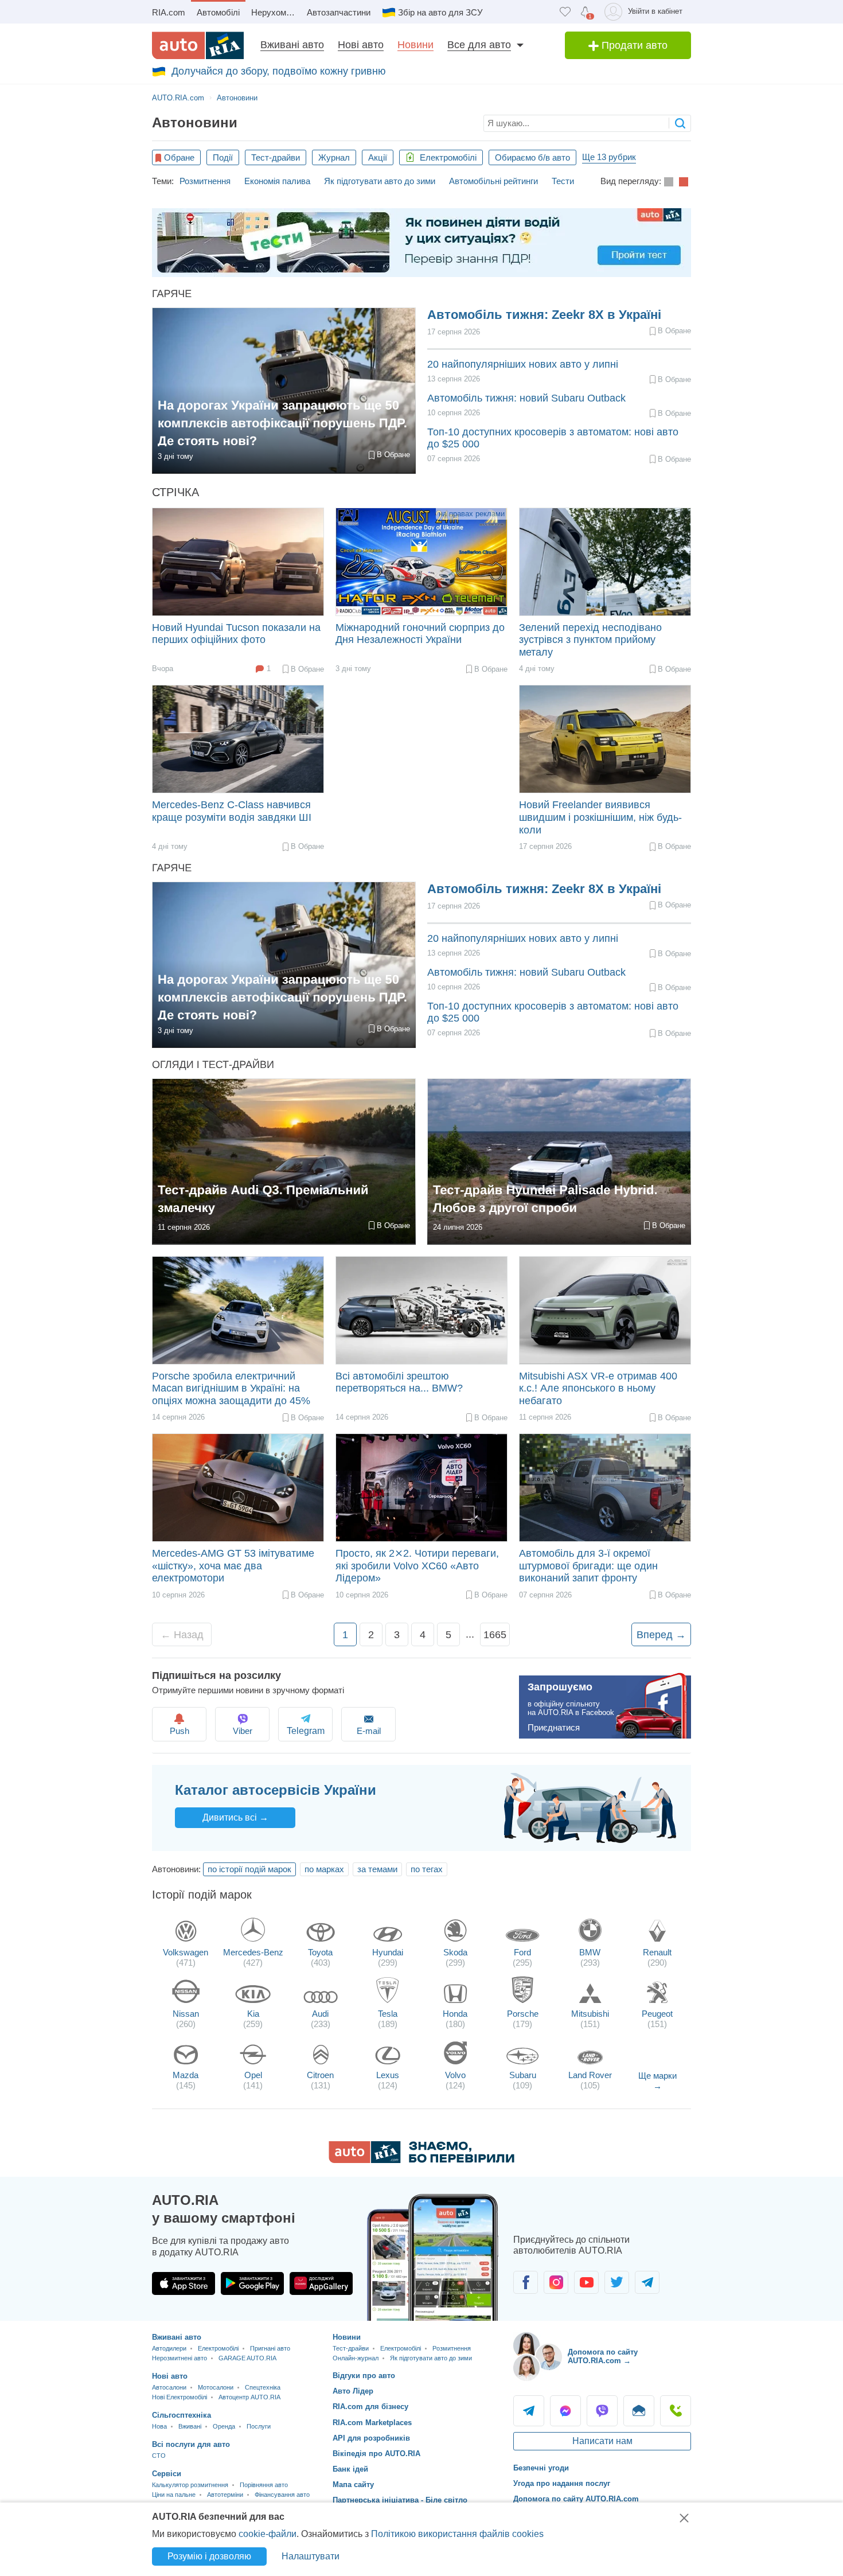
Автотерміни (225, 2495)
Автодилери (169, 2348)
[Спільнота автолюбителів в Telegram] (647, 2282)
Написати (639, 2411)
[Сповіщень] (585, 12)
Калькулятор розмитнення (190, 2485)
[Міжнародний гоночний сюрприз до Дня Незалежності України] (421, 562)
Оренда (224, 2426)
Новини (415, 45)
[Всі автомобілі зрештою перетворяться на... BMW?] (421, 1310)
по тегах (427, 1869)
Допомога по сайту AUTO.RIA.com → (603, 2357)
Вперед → (661, 1635)
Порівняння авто (264, 2485)
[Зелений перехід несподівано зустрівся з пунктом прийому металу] (605, 562)
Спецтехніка (263, 2387)
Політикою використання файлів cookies (457, 2534)
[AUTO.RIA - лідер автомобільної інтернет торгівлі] (198, 45)
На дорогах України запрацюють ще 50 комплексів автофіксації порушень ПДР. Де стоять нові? (282, 422)
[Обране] (565, 12)
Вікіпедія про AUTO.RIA (376, 2454)
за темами (377, 1869)
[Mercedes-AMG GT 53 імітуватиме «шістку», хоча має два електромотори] (238, 1488)
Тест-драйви (276, 157)
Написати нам (602, 2441)
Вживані (190, 2426)
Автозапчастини (339, 12)
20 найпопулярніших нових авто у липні (523, 364)
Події (223, 157)
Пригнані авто (270, 2348)
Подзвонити (676, 2411)
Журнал (334, 157)
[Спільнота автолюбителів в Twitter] (617, 2282)
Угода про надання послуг (562, 2483)
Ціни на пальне (174, 2495)
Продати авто (633, 45)
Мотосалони (216, 2387)
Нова (159, 2426)
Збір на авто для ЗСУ (440, 12)
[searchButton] (680, 123)
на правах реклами (472, 514)
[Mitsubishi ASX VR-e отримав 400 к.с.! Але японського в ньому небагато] (605, 1310)
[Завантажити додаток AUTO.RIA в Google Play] (252, 2283)
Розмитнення (205, 181)
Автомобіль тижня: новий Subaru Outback (526, 398)
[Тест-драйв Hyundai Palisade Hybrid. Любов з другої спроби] (559, 1162)
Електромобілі (447, 157)
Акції (378, 157)
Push (179, 1731)
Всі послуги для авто (191, 2444)
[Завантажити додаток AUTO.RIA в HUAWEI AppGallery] (321, 2283)
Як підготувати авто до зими (380, 181)
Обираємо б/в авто (532, 157)
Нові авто (361, 45)
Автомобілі (218, 12)
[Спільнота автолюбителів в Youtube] (586, 2282)
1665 (495, 1635)
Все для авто (479, 45)
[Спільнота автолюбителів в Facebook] (526, 2282)
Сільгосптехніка (182, 2415)
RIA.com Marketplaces (372, 2423)
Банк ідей (350, 2469)
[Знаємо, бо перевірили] (421, 2160)
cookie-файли (268, 2534)
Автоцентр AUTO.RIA (249, 2397)
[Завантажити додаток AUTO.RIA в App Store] (184, 2283)
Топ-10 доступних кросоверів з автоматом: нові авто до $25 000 (553, 438)
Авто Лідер (353, 2391)
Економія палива (277, 181)
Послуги (259, 2426)
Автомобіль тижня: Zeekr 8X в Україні (544, 315)
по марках (324, 1869)
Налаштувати (311, 2556)
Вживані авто (292, 45)
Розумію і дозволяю (209, 2556)
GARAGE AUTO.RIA (247, 2358)
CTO (159, 2456)
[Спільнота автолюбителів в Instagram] (556, 2282)
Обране (179, 157)
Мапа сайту (353, 2485)
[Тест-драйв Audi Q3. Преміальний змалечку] (284, 1162)
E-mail (369, 1731)
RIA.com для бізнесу (370, 2407)
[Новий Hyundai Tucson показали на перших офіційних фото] (238, 562)
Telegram (529, 2411)
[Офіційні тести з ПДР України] (421, 243)
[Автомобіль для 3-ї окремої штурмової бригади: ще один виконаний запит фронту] (605, 1488)
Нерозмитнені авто (179, 2358)
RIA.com (169, 12)
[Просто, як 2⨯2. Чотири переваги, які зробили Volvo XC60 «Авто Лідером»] (421, 1488)
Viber (243, 1731)
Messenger (565, 2411)
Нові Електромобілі (179, 2397)
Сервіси (167, 2474)
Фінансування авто (282, 2495)
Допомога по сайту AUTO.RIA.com (576, 2499)
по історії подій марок (249, 1869)
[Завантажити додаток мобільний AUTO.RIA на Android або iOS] (433, 2257)
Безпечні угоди (541, 2468)
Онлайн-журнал (356, 2358)
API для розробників (371, 2438)
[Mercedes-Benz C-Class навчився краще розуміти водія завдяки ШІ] (238, 739)
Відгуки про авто (364, 2376)
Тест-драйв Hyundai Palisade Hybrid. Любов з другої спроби (545, 1199)
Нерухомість (276, 12)
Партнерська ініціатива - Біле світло (400, 2500)
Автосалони (169, 2387)
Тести (563, 181)
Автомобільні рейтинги (493, 181)
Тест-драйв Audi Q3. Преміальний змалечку (263, 1199)
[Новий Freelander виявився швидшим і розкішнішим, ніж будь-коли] (605, 739)
